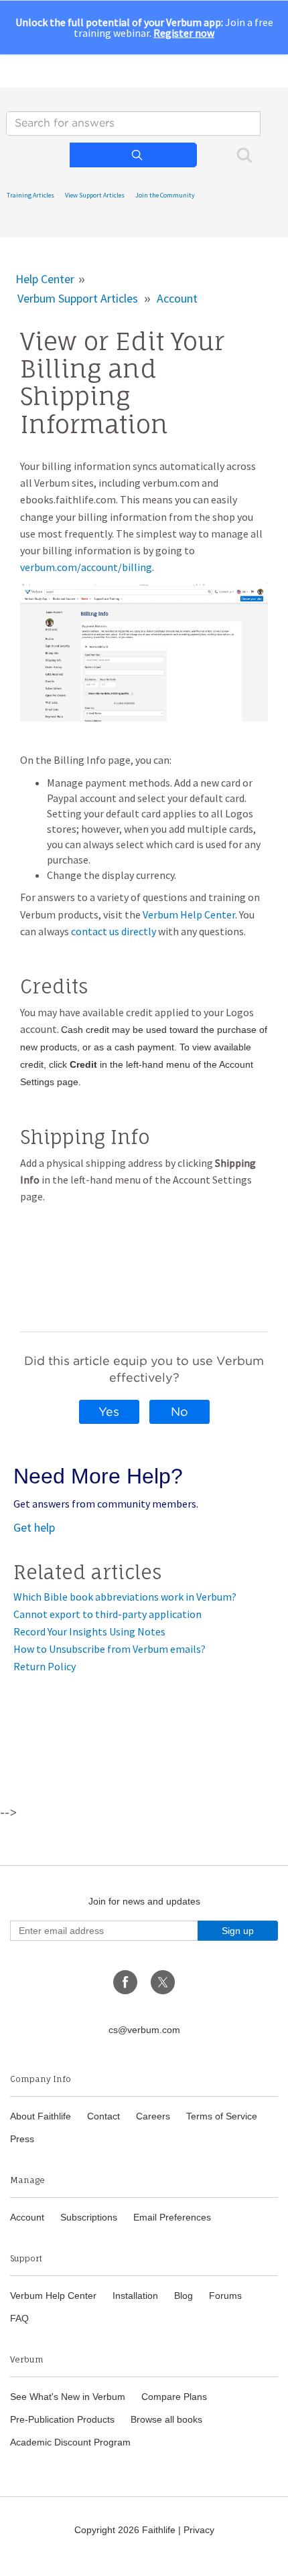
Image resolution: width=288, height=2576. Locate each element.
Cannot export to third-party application (107, 1614)
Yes (109, 1412)
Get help (34, 1527)
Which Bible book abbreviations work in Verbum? (125, 1597)
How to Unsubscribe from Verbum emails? (110, 1649)
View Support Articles (95, 195)
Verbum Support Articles (78, 298)
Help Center (45, 279)
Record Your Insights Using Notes (89, 1631)
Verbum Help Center (189, 914)
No (179, 1412)
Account (177, 298)
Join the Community (165, 195)
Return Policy (45, 1666)
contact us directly (114, 931)
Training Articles (30, 195)
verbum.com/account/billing (86, 567)
